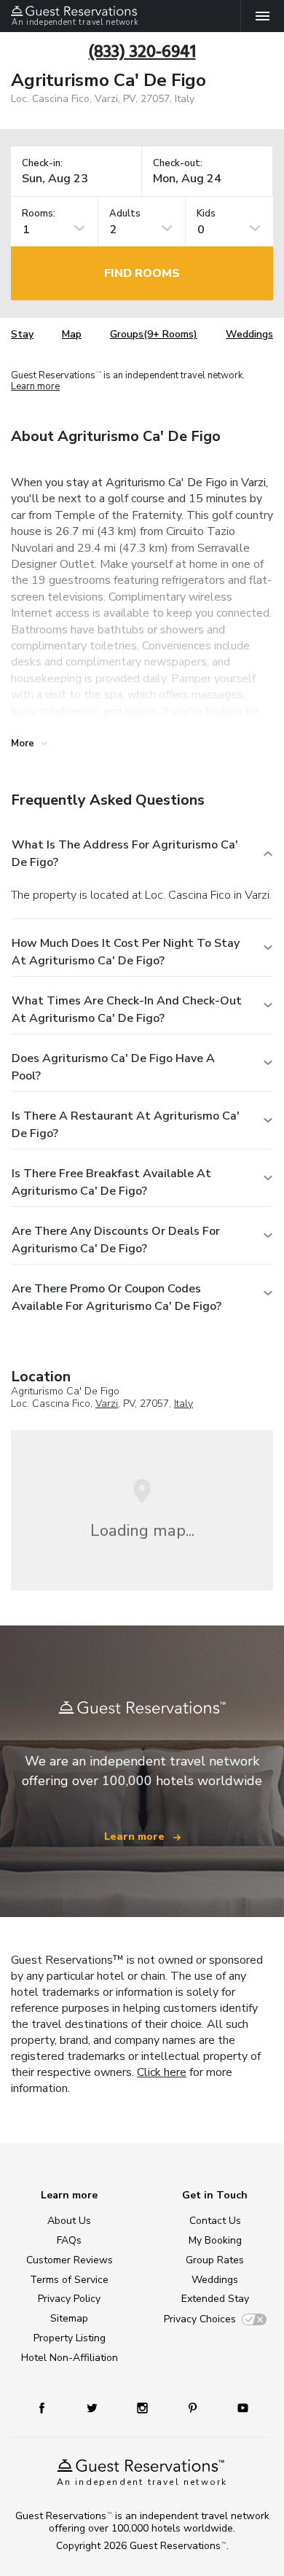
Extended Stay (215, 2299)
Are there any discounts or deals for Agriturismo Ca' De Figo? (116, 1240)
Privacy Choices (200, 2319)
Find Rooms (142, 273)
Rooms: (39, 214)
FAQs (69, 2240)
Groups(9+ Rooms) (154, 334)
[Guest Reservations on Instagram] (144, 2407)
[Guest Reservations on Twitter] (94, 2407)
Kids (206, 214)
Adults (125, 214)
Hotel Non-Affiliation (70, 2358)
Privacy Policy (69, 2299)
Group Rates (215, 2260)
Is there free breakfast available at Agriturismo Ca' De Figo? (111, 1182)
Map (72, 334)
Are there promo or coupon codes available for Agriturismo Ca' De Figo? (117, 1297)
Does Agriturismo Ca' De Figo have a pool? (113, 1067)
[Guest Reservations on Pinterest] (194, 2407)
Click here (162, 2072)
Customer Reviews (70, 2260)
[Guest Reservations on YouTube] (237, 2407)
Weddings (249, 334)
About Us (69, 2221)
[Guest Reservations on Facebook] (49, 2407)
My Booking (215, 2240)
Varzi (107, 1404)
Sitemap (69, 2318)
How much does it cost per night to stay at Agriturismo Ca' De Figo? (126, 952)
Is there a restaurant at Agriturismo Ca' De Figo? (126, 1125)
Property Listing (70, 2338)
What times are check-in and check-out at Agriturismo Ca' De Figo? (127, 1010)
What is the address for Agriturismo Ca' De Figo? (125, 854)
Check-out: (178, 164)
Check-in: (42, 164)
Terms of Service (69, 2280)
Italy (184, 1404)
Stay (22, 334)
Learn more (35, 387)
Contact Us (215, 2221)
